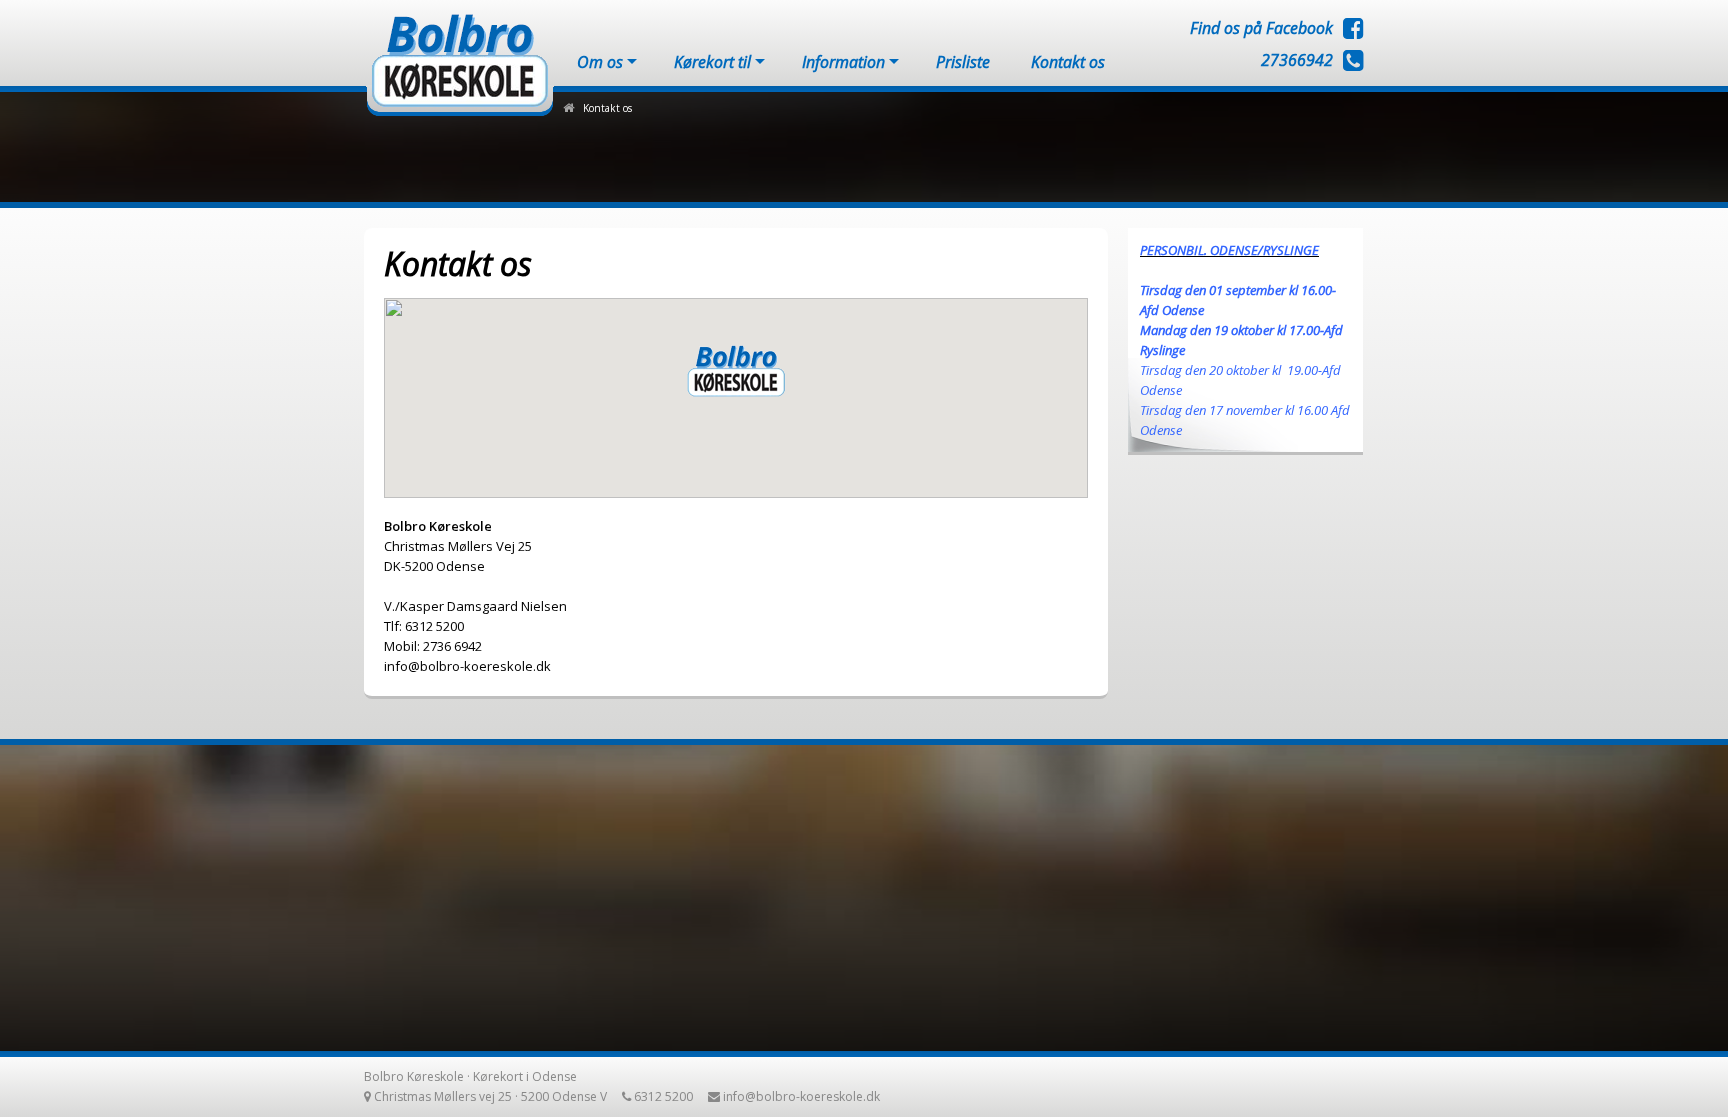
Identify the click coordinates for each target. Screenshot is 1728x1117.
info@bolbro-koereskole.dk (801, 1096)
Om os (600, 62)
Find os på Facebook (1261, 28)
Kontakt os (1068, 62)
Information (843, 62)
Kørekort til (712, 62)
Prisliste (963, 62)
